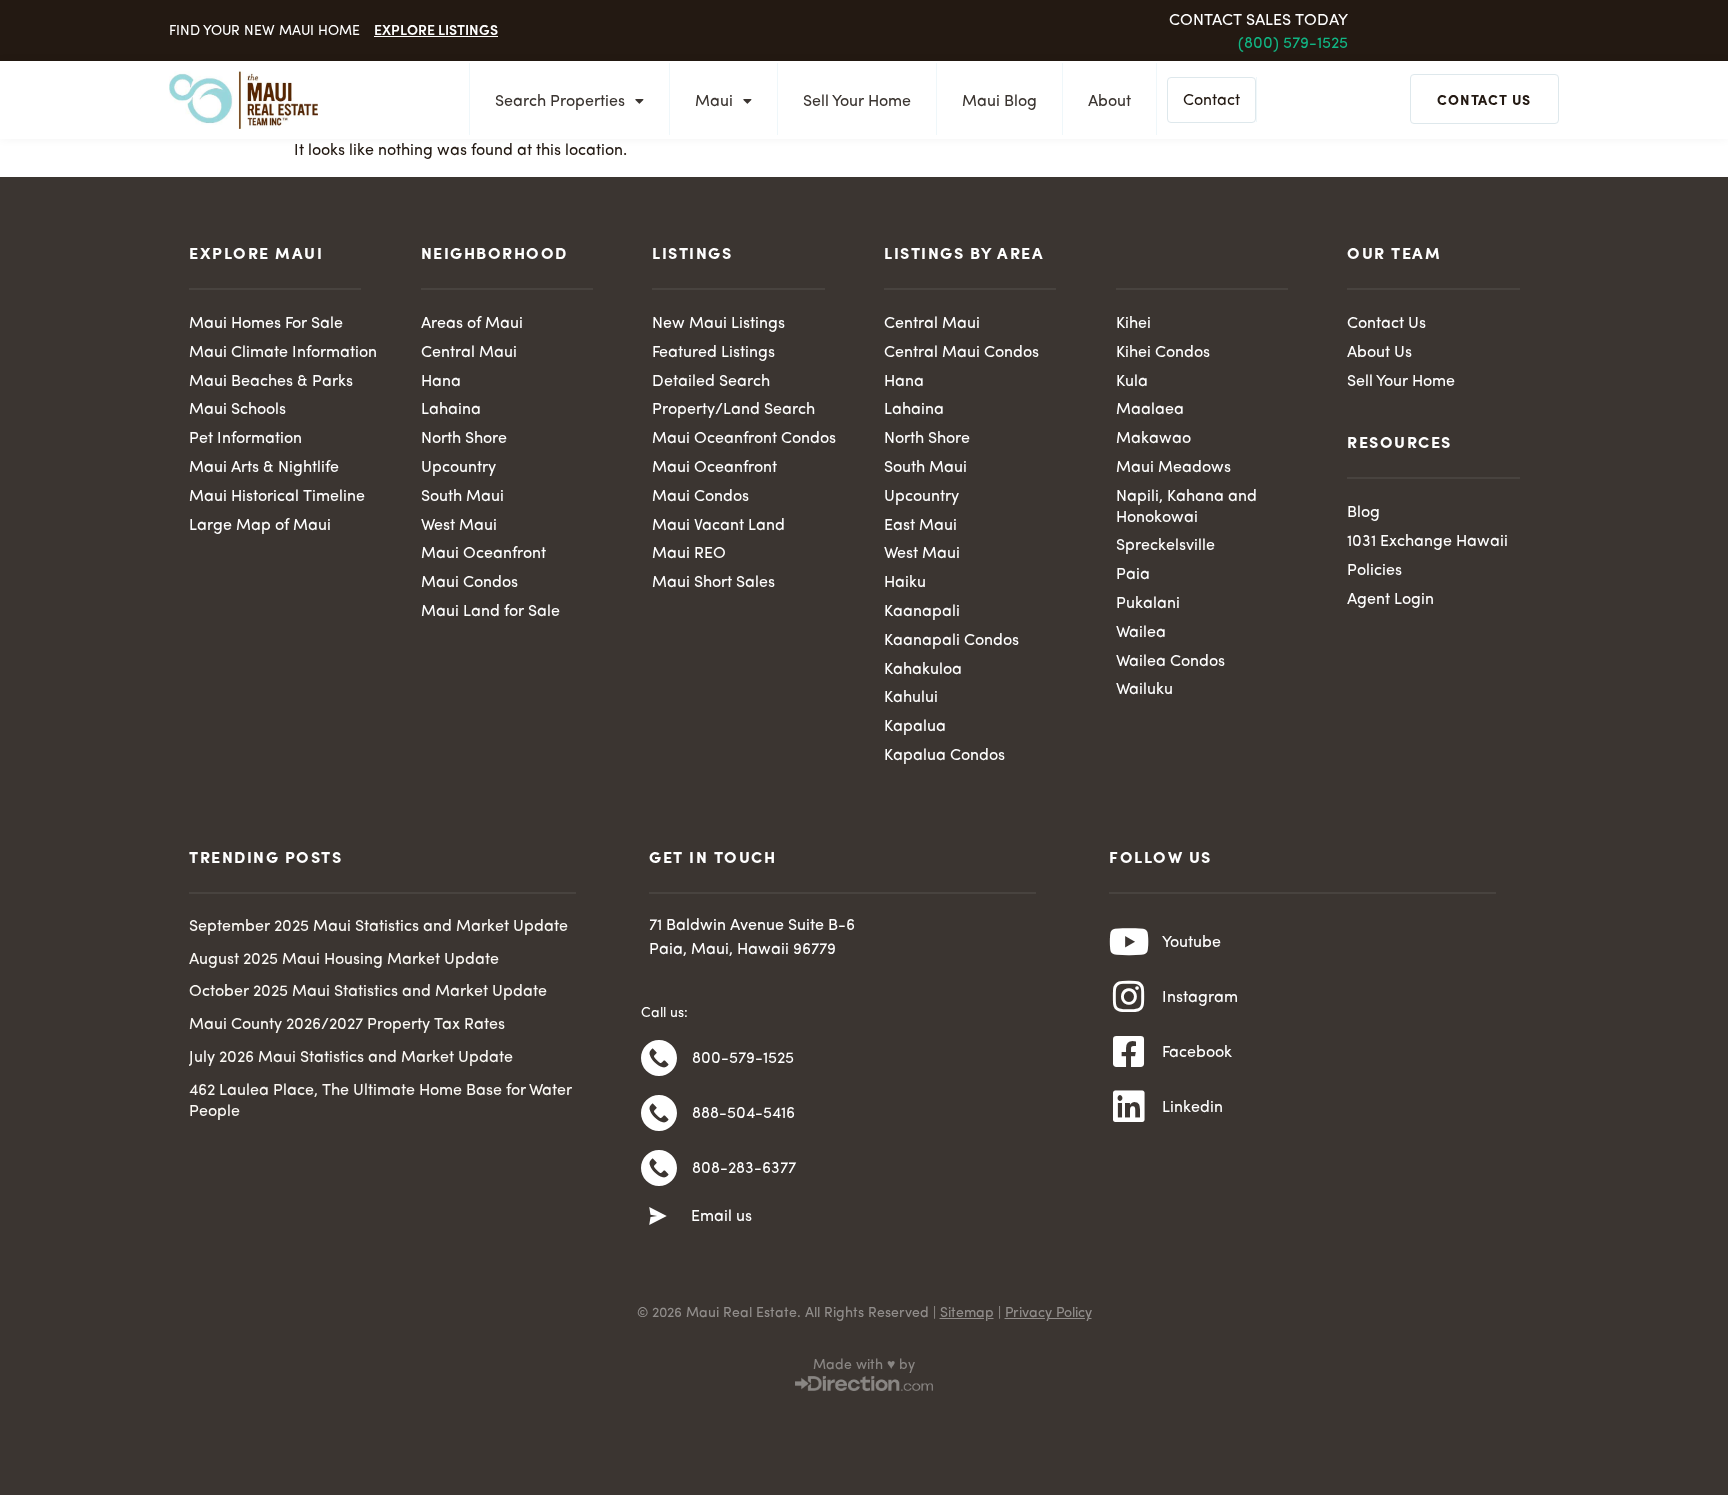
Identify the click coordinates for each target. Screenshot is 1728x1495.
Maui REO (689, 554)
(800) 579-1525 (1293, 44)
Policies (1374, 571)
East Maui (920, 526)
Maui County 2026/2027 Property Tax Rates (347, 1025)
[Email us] (658, 1217)
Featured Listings (713, 353)
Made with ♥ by (864, 1365)
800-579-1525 (743, 1059)
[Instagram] (1129, 997)
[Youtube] (1129, 942)
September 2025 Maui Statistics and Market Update (378, 927)
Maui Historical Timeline (277, 497)
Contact (1211, 101)
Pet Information (245, 439)
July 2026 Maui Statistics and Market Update (351, 1058)
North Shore (464, 439)
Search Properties (560, 102)
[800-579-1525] (659, 1058)
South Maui (462, 497)
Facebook (1197, 1053)
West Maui (459, 526)
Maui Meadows (1173, 468)
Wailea (1141, 633)
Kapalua (915, 727)
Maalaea (1150, 410)
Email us (721, 1217)
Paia (1133, 575)
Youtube (1191, 943)
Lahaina (451, 410)
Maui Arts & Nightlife (264, 468)
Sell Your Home (857, 102)
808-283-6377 (744, 1169)
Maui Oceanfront (483, 554)
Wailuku (1144, 690)
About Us (1379, 353)
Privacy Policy (1048, 1313)
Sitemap (967, 1313)
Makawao (1153, 439)
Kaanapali (922, 612)
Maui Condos (469, 583)
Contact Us (1386, 324)
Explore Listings (436, 29)
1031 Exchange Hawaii (1427, 542)
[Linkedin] (1129, 1107)
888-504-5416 (743, 1114)
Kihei (1133, 324)
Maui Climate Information (283, 353)
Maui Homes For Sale (266, 324)
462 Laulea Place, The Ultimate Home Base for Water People (380, 1101)
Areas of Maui (472, 324)
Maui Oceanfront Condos (744, 439)
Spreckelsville (1165, 546)
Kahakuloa (923, 670)
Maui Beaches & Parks (271, 382)
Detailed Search (711, 382)
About (1109, 102)
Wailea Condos (1170, 662)
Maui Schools (237, 410)
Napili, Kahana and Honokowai (1186, 507)
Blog (1363, 513)
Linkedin (1192, 1108)
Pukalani (1148, 604)
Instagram (1200, 998)
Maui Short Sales (713, 583)
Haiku (905, 583)
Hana (441, 382)
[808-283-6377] (659, 1168)
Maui (714, 102)
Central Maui (469, 353)
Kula (1132, 382)
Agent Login (1390, 600)
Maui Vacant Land (718, 526)
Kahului (911, 698)
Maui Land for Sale (490, 612)
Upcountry (458, 468)
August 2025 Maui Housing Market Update (344, 960)
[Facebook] (1129, 1052)
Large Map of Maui (260, 526)
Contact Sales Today (1258, 21)
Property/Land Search (733, 410)
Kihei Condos (1163, 353)
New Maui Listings (718, 324)
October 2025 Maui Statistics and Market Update (368, 992)
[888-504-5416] (659, 1113)
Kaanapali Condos (951, 641)
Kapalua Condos (944, 756)
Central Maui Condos (961, 353)
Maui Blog (999, 102)
